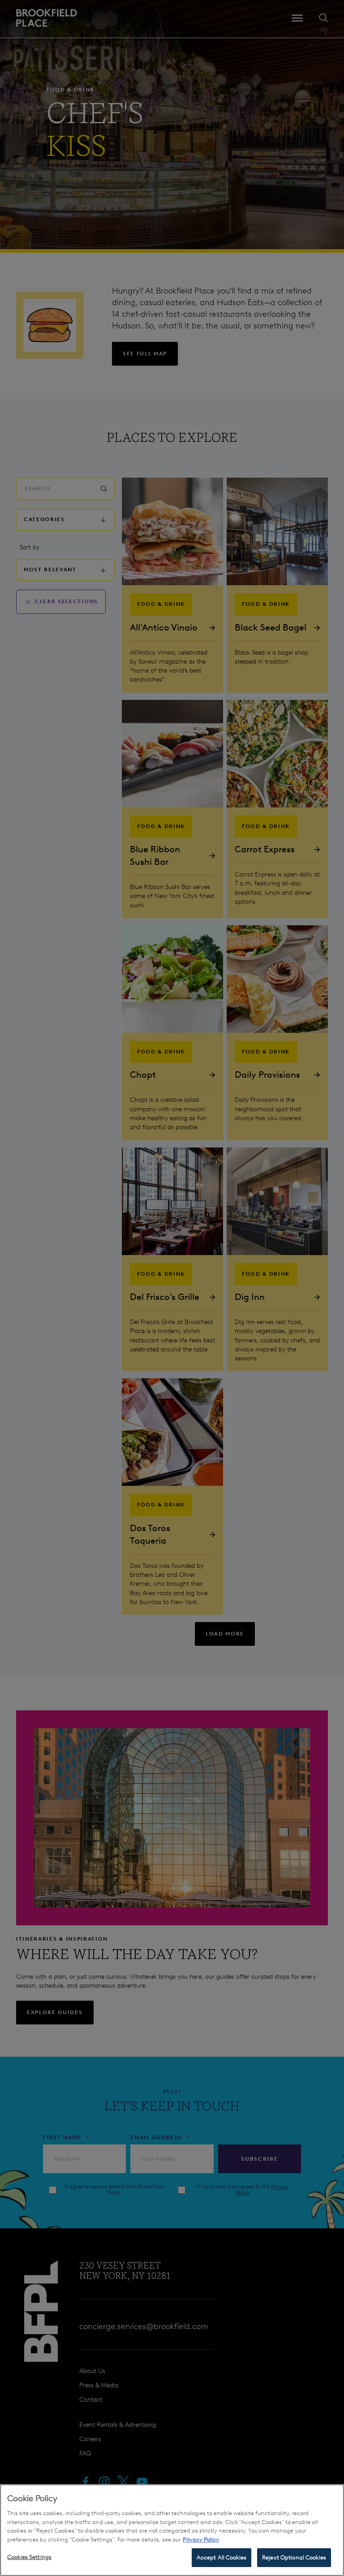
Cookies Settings (29, 2557)
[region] (172, 2530)
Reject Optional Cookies (294, 2557)
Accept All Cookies (221, 2557)
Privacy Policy (201, 2539)
